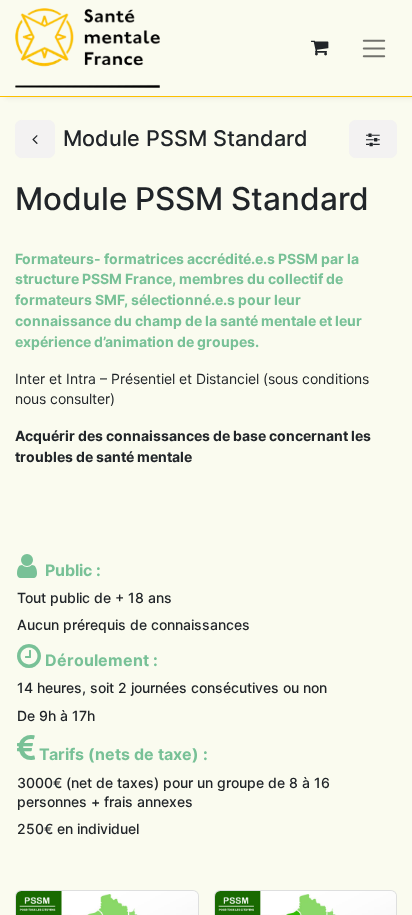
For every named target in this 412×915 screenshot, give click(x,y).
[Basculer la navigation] (374, 47)
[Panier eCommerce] (320, 48)
